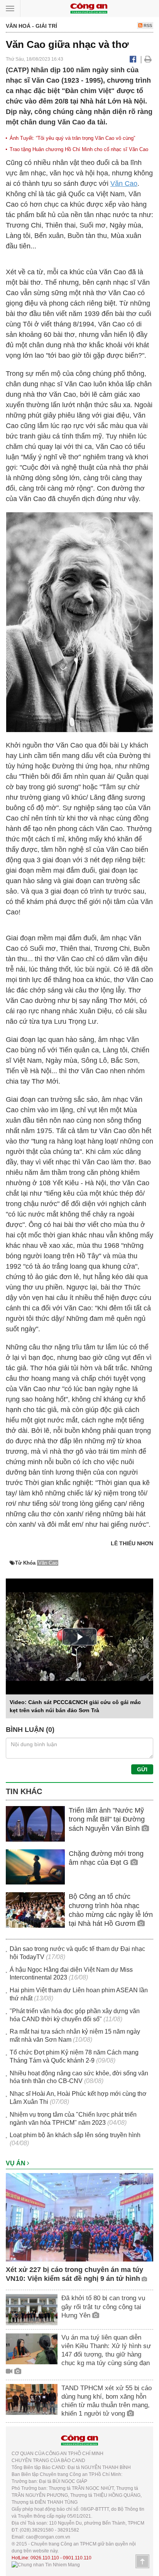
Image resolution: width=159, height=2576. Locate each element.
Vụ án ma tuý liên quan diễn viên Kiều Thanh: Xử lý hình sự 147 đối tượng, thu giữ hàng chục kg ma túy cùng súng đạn (106, 2350)
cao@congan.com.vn (48, 2537)
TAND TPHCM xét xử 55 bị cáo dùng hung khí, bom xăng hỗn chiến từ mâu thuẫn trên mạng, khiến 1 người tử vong (107, 2401)
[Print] (148, 59)
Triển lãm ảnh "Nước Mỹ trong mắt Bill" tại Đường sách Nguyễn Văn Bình (107, 1819)
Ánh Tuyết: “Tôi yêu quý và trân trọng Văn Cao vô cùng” (72, 138)
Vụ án (16, 2163)
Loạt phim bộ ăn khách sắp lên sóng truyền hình (75, 2135)
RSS (147, 25)
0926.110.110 (45, 2558)
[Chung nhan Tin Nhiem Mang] (46, 2565)
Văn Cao (124, 184)
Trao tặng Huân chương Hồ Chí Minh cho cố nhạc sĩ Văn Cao (79, 149)
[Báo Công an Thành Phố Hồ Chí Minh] (89, 8)
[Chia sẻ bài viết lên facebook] (133, 59)
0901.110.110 (77, 2558)
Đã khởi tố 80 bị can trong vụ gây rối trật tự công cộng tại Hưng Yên (103, 2307)
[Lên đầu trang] (142, 2561)
